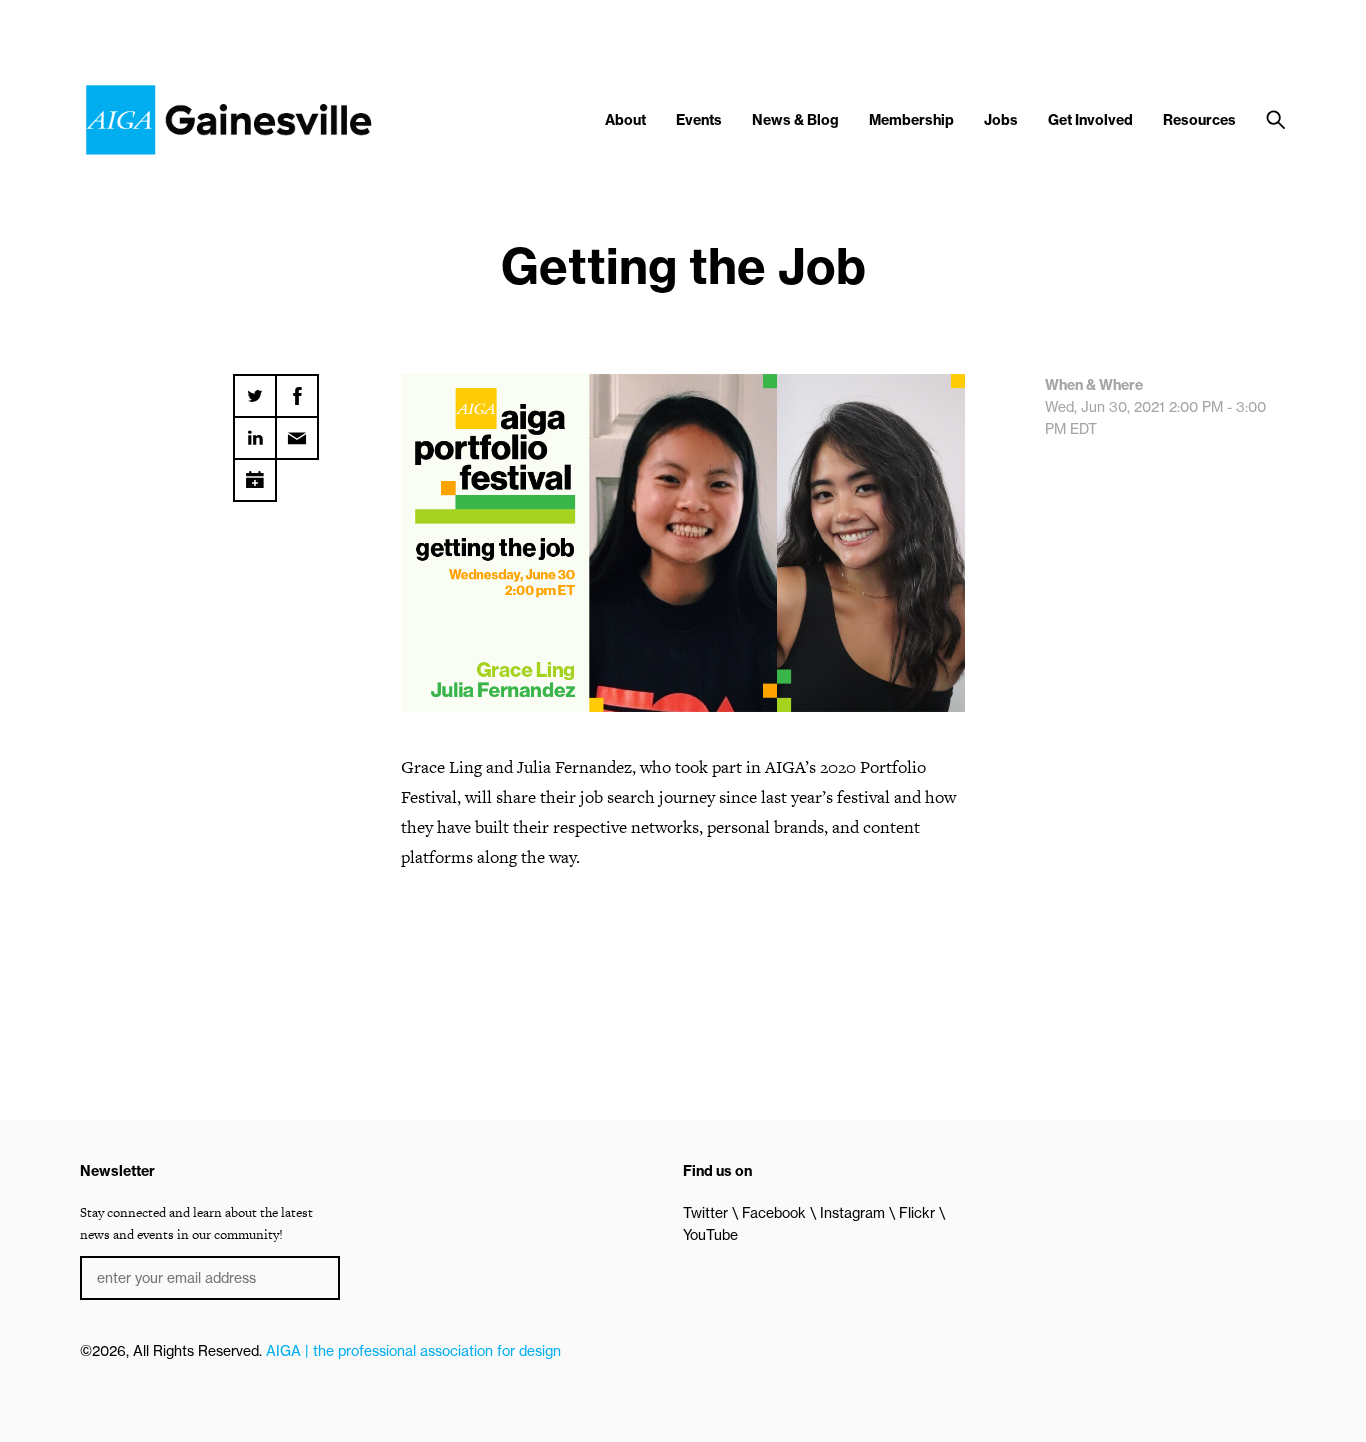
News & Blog (795, 120)
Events (699, 120)
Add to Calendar (255, 473)
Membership (911, 120)
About (625, 120)
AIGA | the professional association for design (413, 1351)
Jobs (1001, 120)
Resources (1199, 120)
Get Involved (1090, 120)
